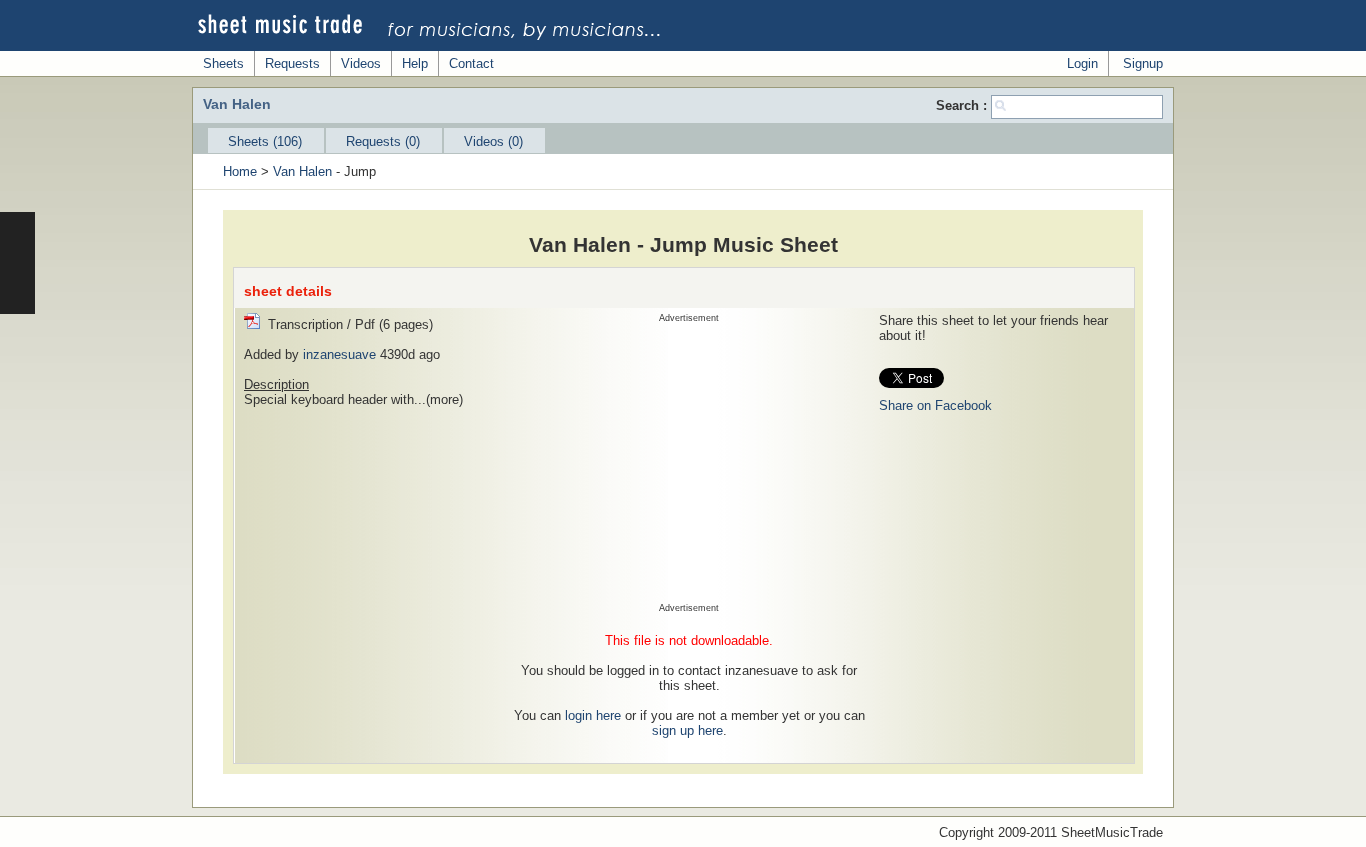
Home (240, 171)
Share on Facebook (935, 405)
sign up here (687, 730)
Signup (1143, 63)
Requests (292, 63)
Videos (361, 63)
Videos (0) (493, 141)
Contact (471, 63)
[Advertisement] (689, 463)
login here (593, 715)
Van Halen (302, 171)
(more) (444, 399)
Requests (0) (383, 141)
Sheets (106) (265, 141)
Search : (963, 105)
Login (1082, 63)
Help (415, 63)
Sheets (223, 63)
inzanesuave (339, 354)
